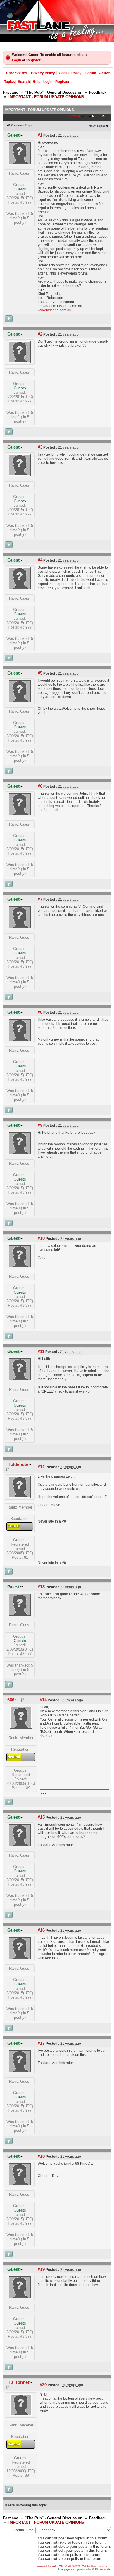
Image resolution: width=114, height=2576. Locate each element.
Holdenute (18, 1464)
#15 (41, 1817)
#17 (41, 2043)
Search (24, 82)
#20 (43, 2385)
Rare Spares (17, 73)
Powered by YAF (47, 2566)
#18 (41, 2156)
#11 (41, 1351)
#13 (41, 1587)
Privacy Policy (43, 73)
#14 (43, 1700)
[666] (21, 1727)
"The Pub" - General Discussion (54, 92)
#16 (41, 1930)
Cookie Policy (70, 73)
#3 (40, 447)
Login (17, 60)
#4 (40, 560)
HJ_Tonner (18, 2382)
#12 (41, 1467)
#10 (41, 1238)
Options (74, 116)
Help (37, 82)
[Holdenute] (20, 1497)
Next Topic (97, 126)
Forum (91, 73)
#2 (40, 334)
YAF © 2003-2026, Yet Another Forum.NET (85, 2566)
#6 (40, 786)
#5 (40, 673)
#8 (40, 1012)
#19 (41, 2269)
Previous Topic (22, 125)
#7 (40, 899)
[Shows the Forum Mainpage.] (57, 21)
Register (33, 60)
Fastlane (11, 92)
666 (11, 1700)
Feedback (98, 92)
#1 (40, 135)
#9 (40, 1125)
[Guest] (20, 163)
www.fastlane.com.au (55, 310)
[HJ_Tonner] (21, 2415)
